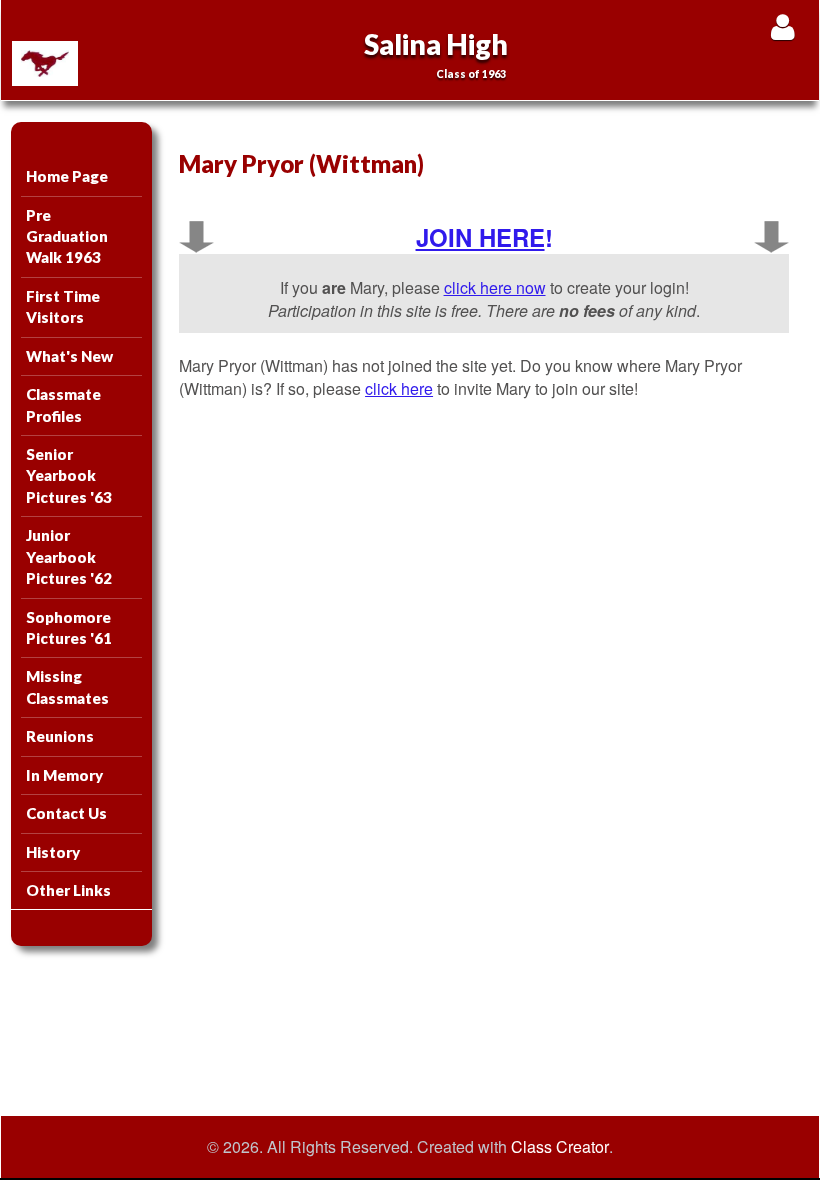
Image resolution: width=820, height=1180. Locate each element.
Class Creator (560, 1147)
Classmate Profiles (63, 404)
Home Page (67, 176)
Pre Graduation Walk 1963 (67, 236)
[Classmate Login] (782, 26)
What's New (69, 356)
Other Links (68, 890)
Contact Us (66, 813)
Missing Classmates (67, 686)
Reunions (60, 736)
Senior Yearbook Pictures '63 (69, 475)
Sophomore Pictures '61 (69, 627)
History (53, 852)
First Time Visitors (63, 306)
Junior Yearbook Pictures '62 (69, 556)
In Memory (64, 775)
